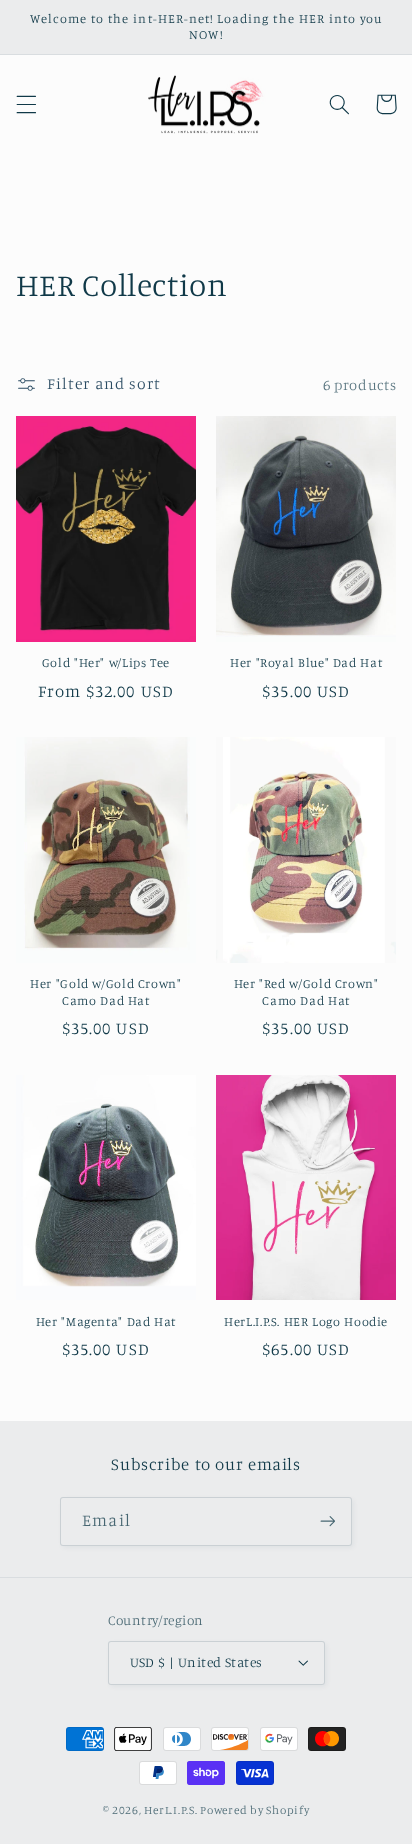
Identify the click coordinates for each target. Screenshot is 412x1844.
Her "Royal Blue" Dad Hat (306, 662)
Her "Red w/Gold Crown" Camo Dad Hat (306, 991)
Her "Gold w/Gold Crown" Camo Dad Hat (106, 991)
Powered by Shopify (254, 1810)
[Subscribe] (327, 1521)
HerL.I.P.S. (170, 1810)
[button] (26, 104)
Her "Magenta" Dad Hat (106, 1321)
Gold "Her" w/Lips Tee (106, 662)
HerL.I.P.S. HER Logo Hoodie (306, 1321)
